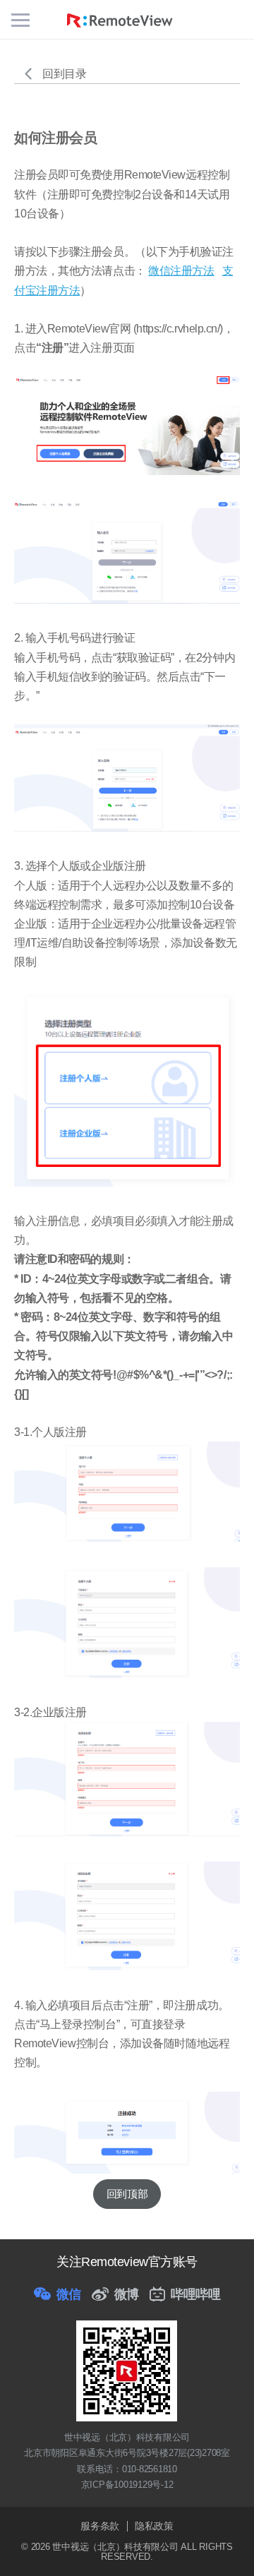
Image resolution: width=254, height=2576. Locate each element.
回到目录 (64, 74)
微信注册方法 (181, 271)
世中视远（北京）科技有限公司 (116, 2547)
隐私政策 (154, 2526)
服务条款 (100, 2526)
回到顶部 (127, 2194)
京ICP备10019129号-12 (127, 2485)
